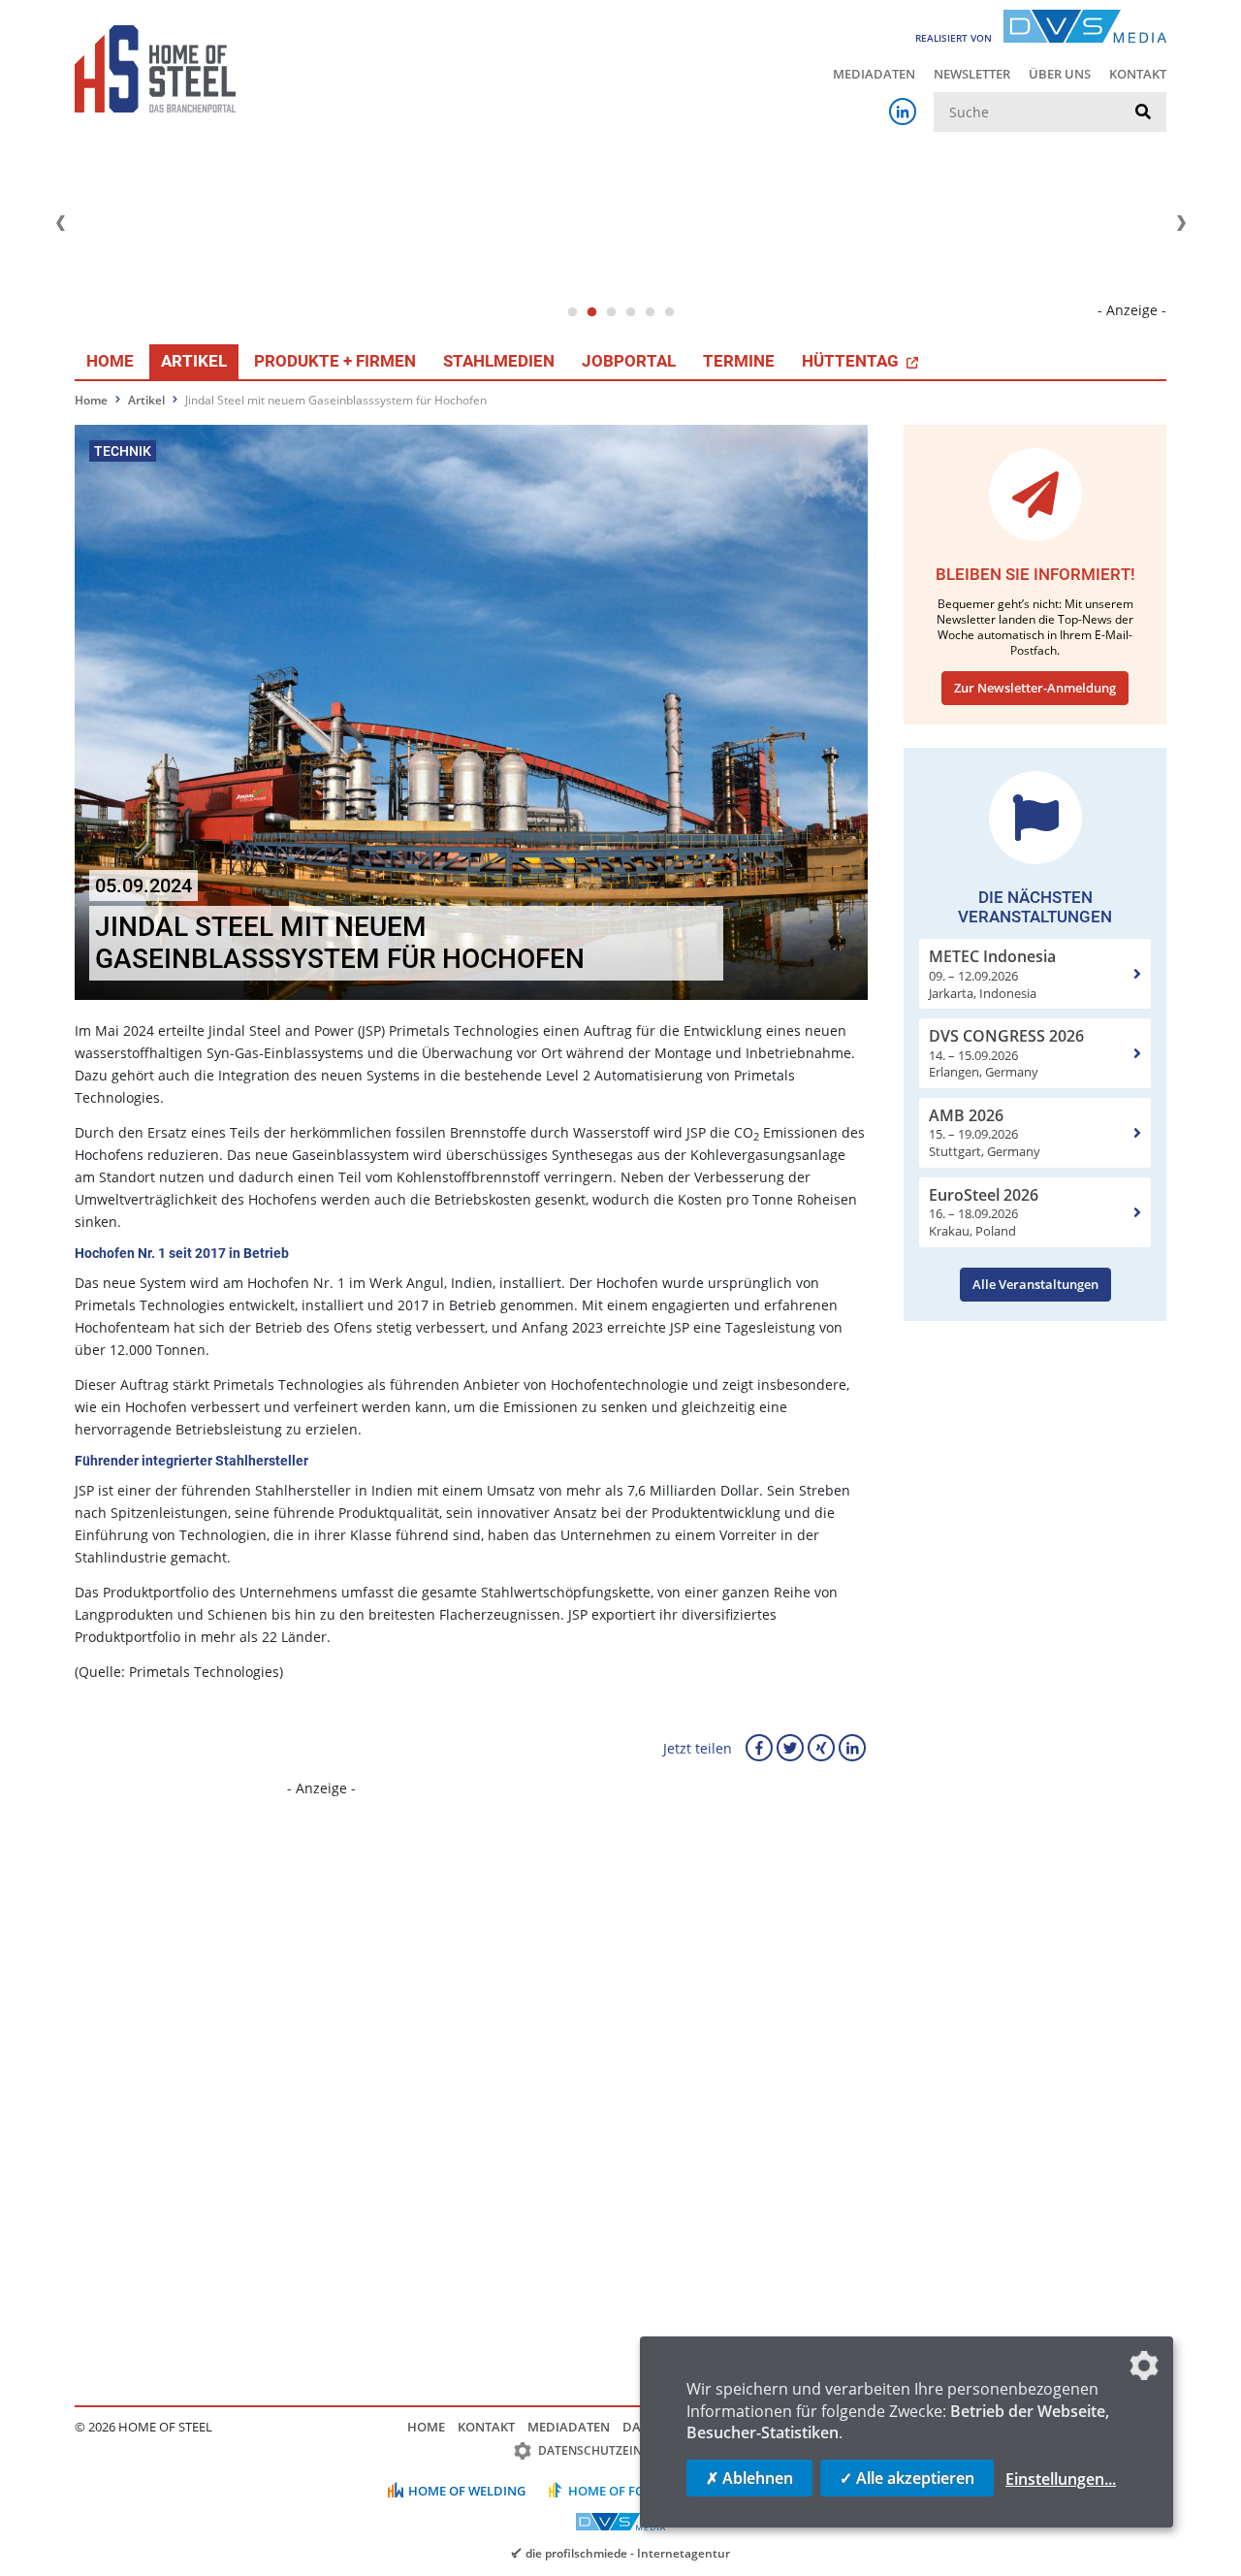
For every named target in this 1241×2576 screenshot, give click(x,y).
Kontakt (1138, 74)
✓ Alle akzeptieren (907, 2478)
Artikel (194, 361)
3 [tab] (611, 312)
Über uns (1060, 74)
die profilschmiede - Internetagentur (628, 2553)
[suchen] (1143, 113)
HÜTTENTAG (852, 361)
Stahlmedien (499, 361)
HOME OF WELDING (467, 2491)
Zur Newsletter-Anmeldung (1035, 688)
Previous (60, 223)
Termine (739, 361)
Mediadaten (874, 74)
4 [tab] (630, 312)
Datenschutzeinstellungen (628, 2450)
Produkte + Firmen (335, 361)
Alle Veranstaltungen (1035, 1284)
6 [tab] (669, 312)
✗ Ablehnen (749, 2478)
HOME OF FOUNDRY (629, 2491)
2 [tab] (591, 312)
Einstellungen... (1061, 2479)
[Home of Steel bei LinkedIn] (903, 112)
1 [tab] (572, 312)
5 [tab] (650, 312)
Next (1181, 223)
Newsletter (972, 74)
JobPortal (629, 361)
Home (110, 361)
